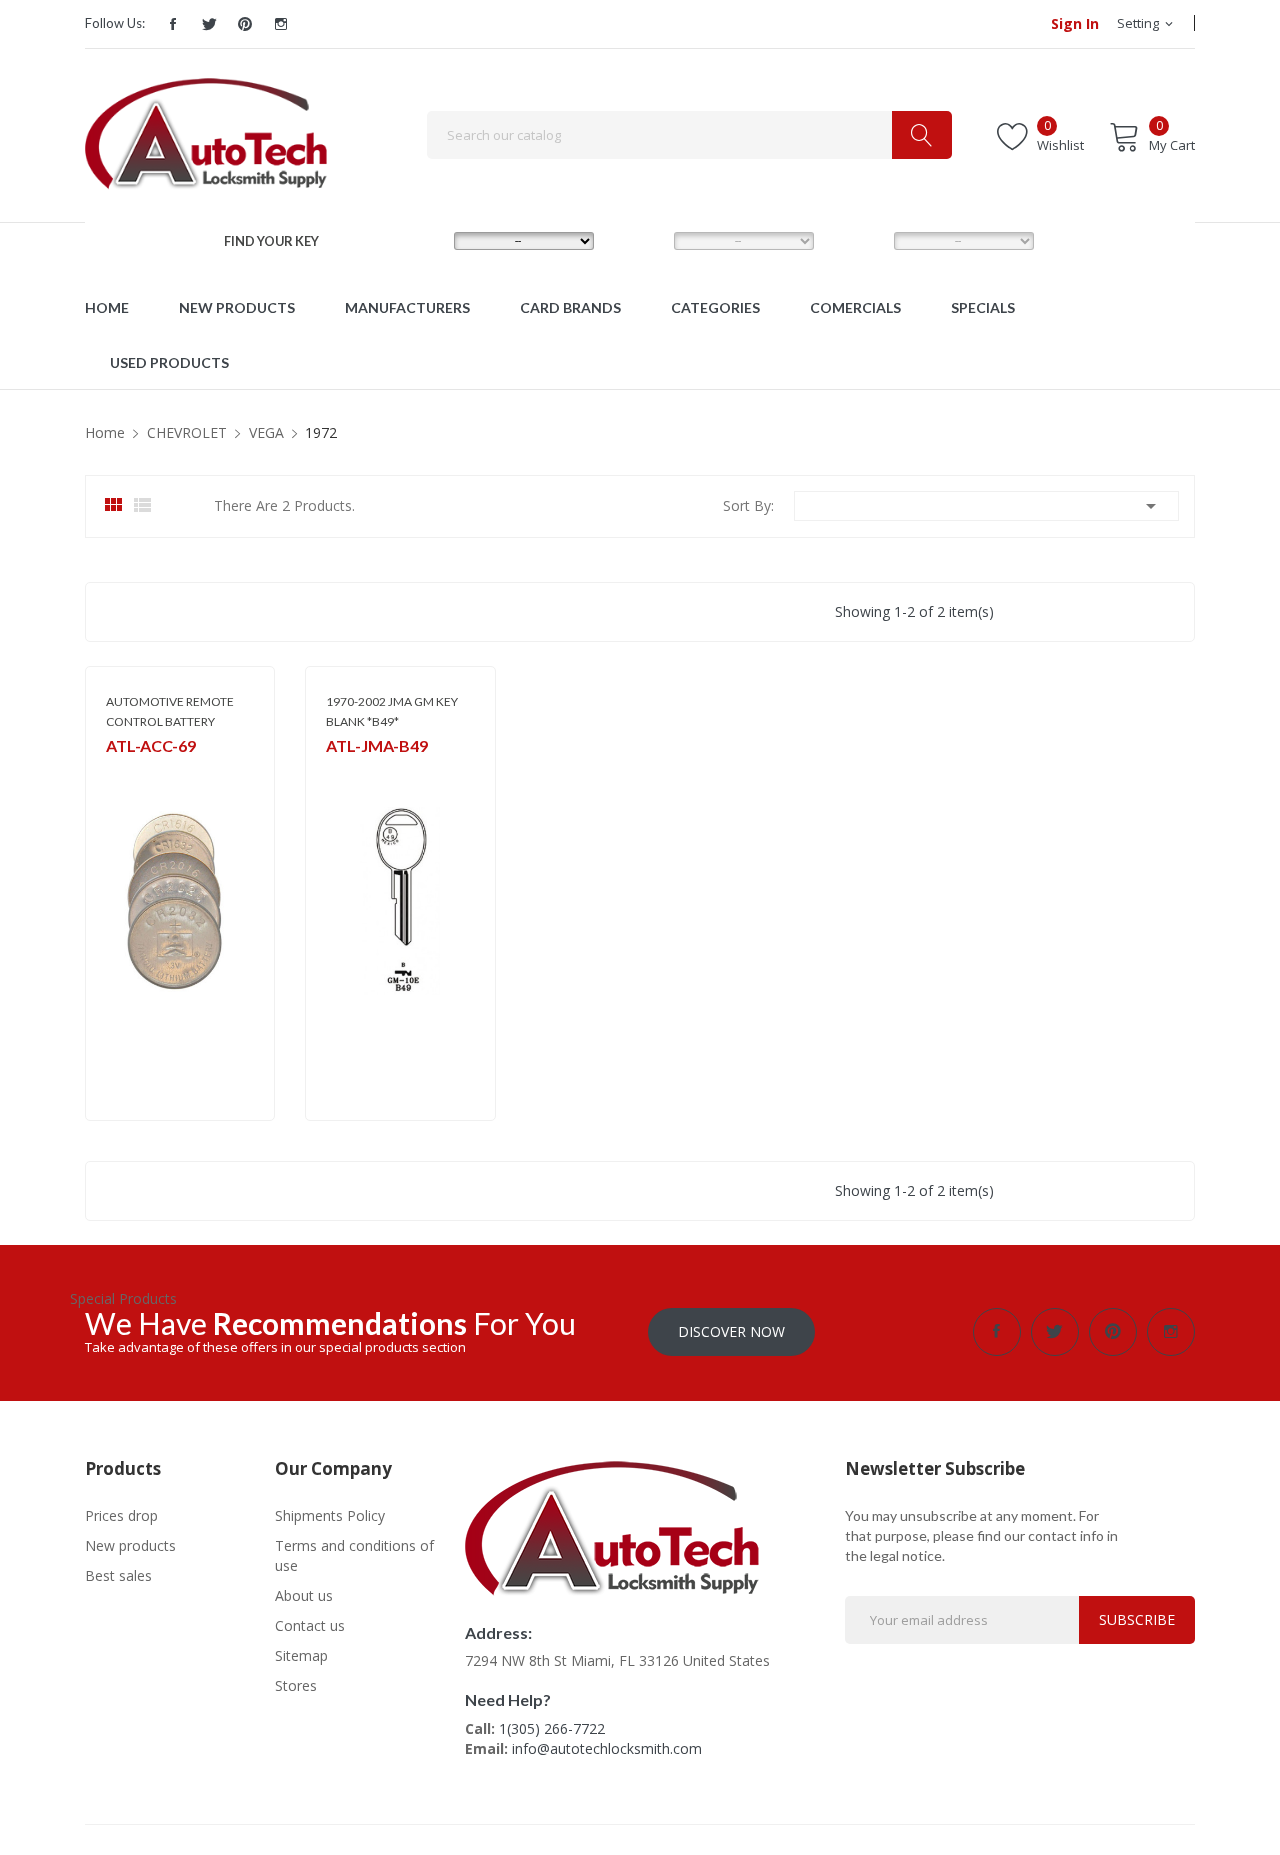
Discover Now (731, 1331)
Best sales (118, 1575)
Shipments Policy (330, 1515)
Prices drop (121, 1515)
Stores (296, 1685)
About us (304, 1595)
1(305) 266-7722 (552, 1728)
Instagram (281, 24)
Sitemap (301, 1655)
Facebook (173, 24)
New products (130, 1545)
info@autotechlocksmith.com (607, 1748)
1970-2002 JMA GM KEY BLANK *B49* (392, 711)
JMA (336, 771)
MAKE (418, 240)
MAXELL (127, 771)
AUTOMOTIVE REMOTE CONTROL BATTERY (170, 711)
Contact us (310, 1625)
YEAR (856, 240)
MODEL (643, 240)
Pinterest (245, 24)
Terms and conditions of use (354, 1555)
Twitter (209, 24)
